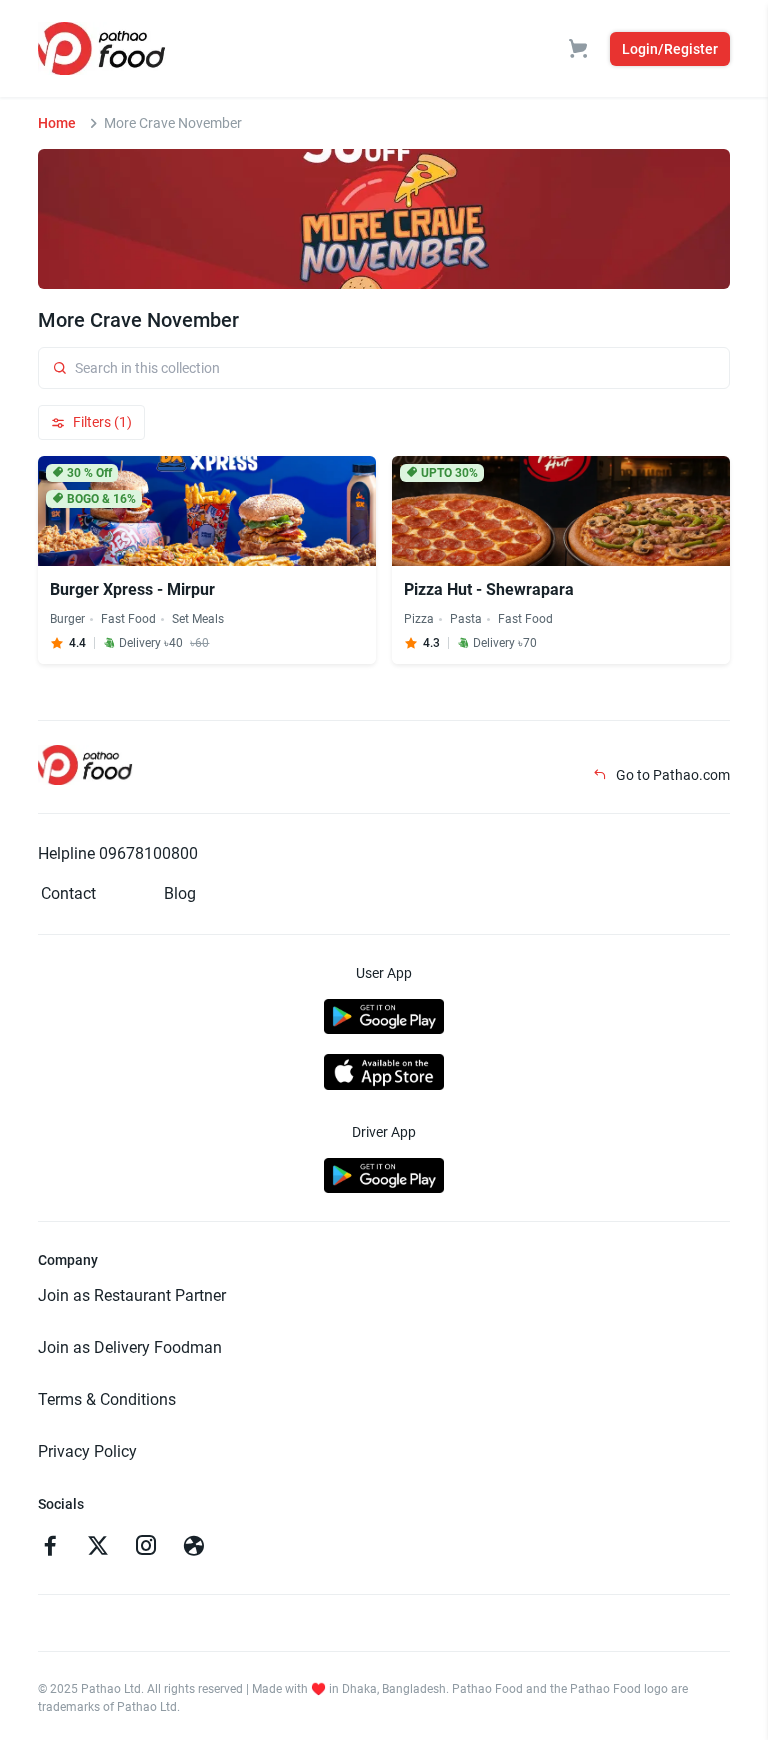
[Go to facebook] (50, 1548)
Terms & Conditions (107, 1399)
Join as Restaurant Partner (132, 1295)
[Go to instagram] (146, 1548)
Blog (180, 893)
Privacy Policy (87, 1451)
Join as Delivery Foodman (130, 1347)
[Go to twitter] (98, 1548)
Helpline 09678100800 (118, 853)
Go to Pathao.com (671, 775)
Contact (68, 893)
